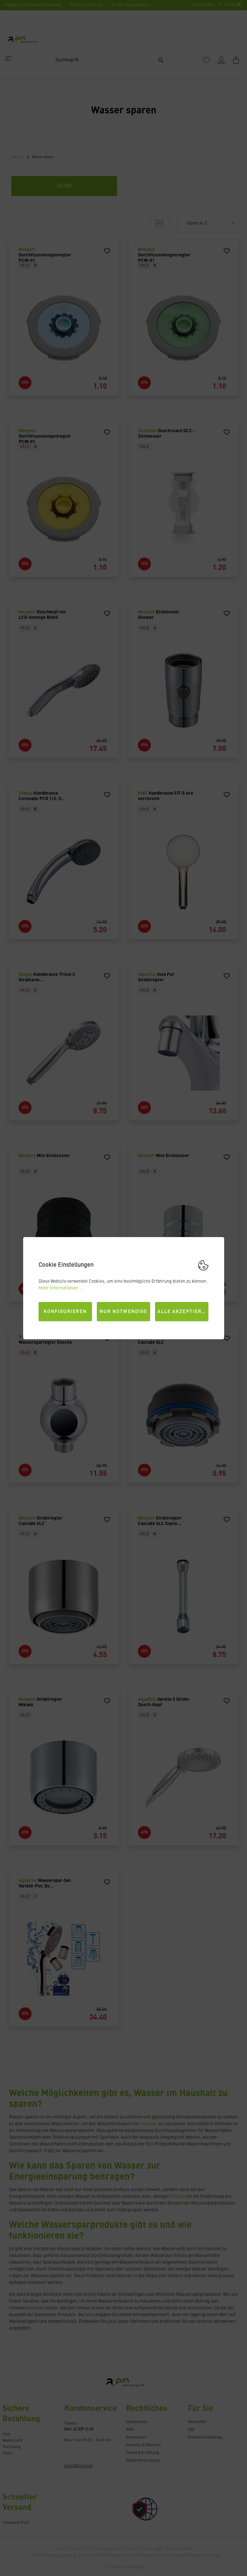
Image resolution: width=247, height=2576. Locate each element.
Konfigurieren (65, 1312)
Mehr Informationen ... (61, 1288)
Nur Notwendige (123, 1312)
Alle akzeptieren (183, 1312)
